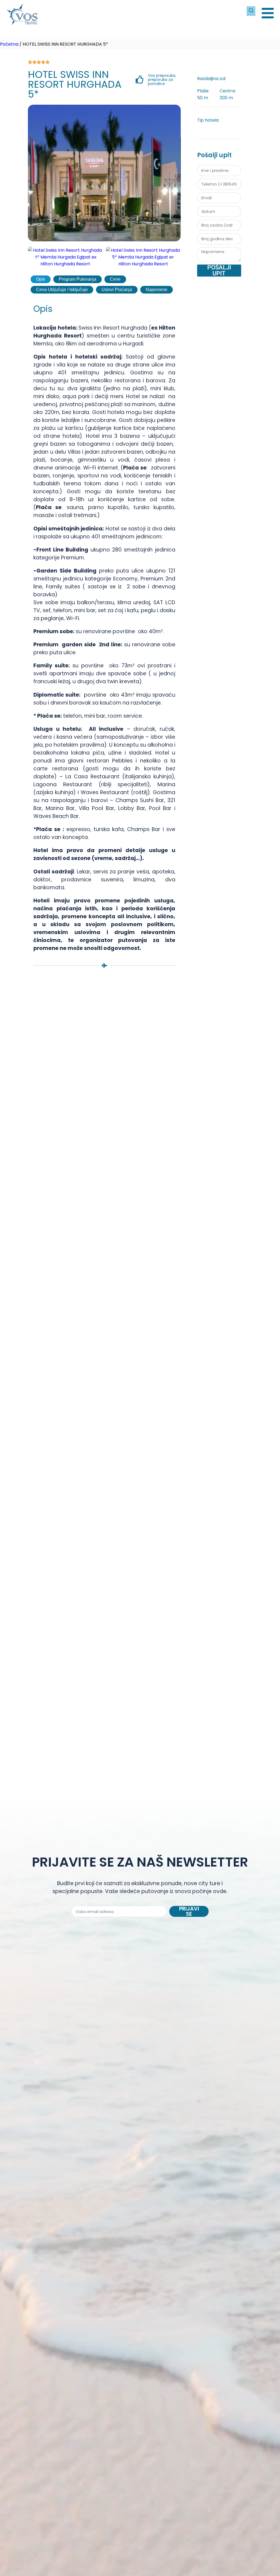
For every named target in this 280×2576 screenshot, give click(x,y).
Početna (9, 44)
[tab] (41, 279)
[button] (35, 257)
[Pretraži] (251, 11)
